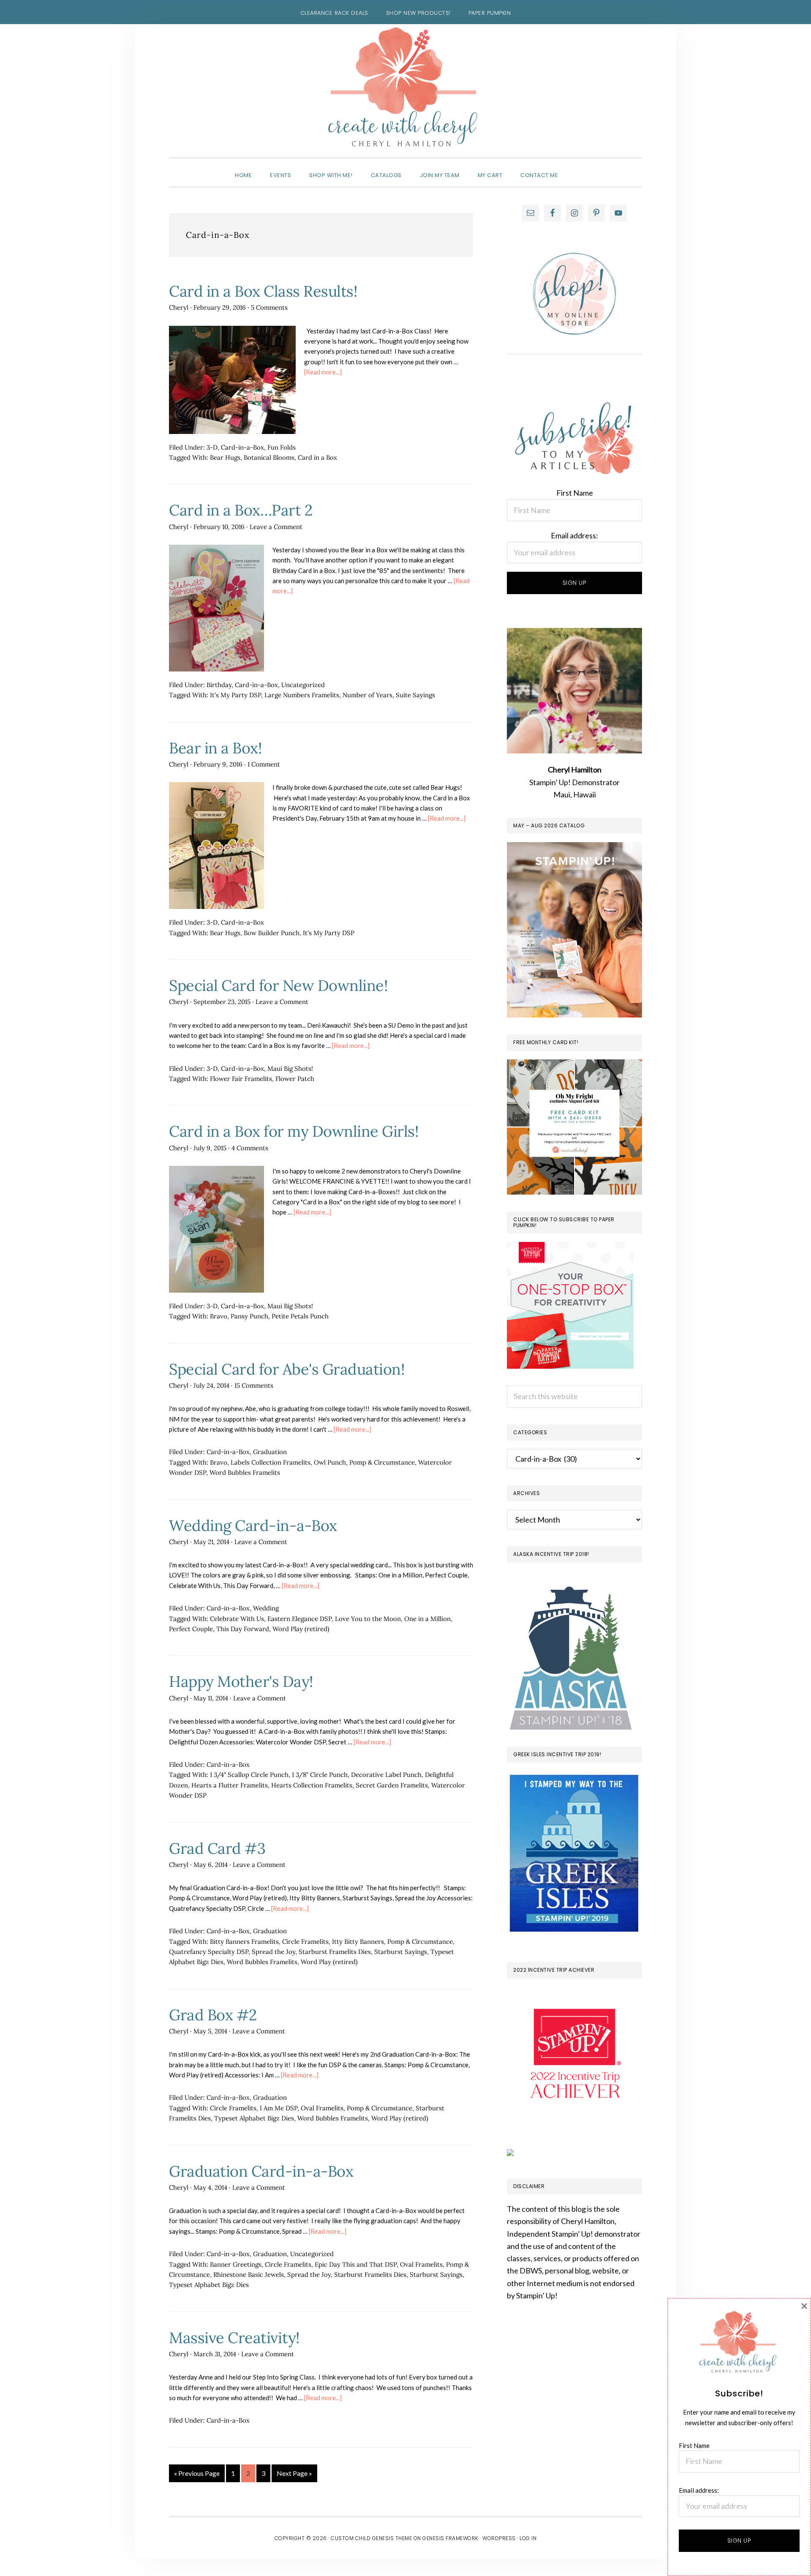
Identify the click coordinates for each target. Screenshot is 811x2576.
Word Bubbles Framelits (245, 1472)
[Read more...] (323, 372)
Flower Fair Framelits (241, 1079)
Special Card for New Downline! (278, 985)
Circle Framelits (305, 1942)
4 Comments (250, 1148)
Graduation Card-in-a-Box (261, 2171)
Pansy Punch (249, 1316)
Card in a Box (317, 457)
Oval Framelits (322, 2108)
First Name (575, 493)
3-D (212, 447)
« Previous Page (197, 2475)
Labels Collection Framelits (271, 1462)
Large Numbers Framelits (302, 695)
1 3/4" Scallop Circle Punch (249, 1775)
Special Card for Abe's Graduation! (287, 1369)
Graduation (270, 1452)
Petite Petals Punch (300, 1316)
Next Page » (294, 2475)
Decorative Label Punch (386, 1775)
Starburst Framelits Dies (335, 1952)
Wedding (266, 1608)
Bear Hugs (225, 457)
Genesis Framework (450, 2538)
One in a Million (427, 1619)
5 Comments (269, 307)
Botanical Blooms (269, 457)
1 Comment (264, 764)
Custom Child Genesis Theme (371, 2538)
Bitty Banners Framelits (244, 1942)
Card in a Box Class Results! (263, 291)
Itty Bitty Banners (358, 1942)
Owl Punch (330, 1462)
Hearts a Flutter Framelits (230, 1785)
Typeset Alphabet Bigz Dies (254, 2118)
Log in (528, 2538)
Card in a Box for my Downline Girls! (294, 1131)
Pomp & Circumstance (382, 1462)
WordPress (499, 2538)
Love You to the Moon (368, 1619)
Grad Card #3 (217, 1848)
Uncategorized (303, 685)
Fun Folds (282, 447)
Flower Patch (295, 1079)
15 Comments (254, 1385)
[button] (576, 168)
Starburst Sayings (401, 1952)
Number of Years (367, 695)
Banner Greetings (236, 2264)
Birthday (219, 685)
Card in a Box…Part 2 (241, 510)
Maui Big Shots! (290, 1068)
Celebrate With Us (237, 1619)
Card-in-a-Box (242, 447)
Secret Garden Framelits (392, 1785)
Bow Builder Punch (272, 933)
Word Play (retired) (301, 1629)
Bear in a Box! (215, 748)
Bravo (219, 1316)
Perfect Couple (191, 1629)
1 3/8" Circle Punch (320, 1775)
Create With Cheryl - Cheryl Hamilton (405, 87)
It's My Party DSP (235, 695)
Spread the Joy (274, 1952)
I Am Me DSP (279, 2108)
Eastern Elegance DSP (299, 1619)
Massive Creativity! (234, 2338)
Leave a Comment (276, 527)
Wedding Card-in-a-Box (253, 1525)
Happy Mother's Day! (241, 1681)
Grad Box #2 (213, 2015)
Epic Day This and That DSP (356, 2264)
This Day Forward (243, 1629)
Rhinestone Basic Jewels (249, 2274)
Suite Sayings (415, 695)
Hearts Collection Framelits (312, 1785)
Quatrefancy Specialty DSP (209, 1952)
